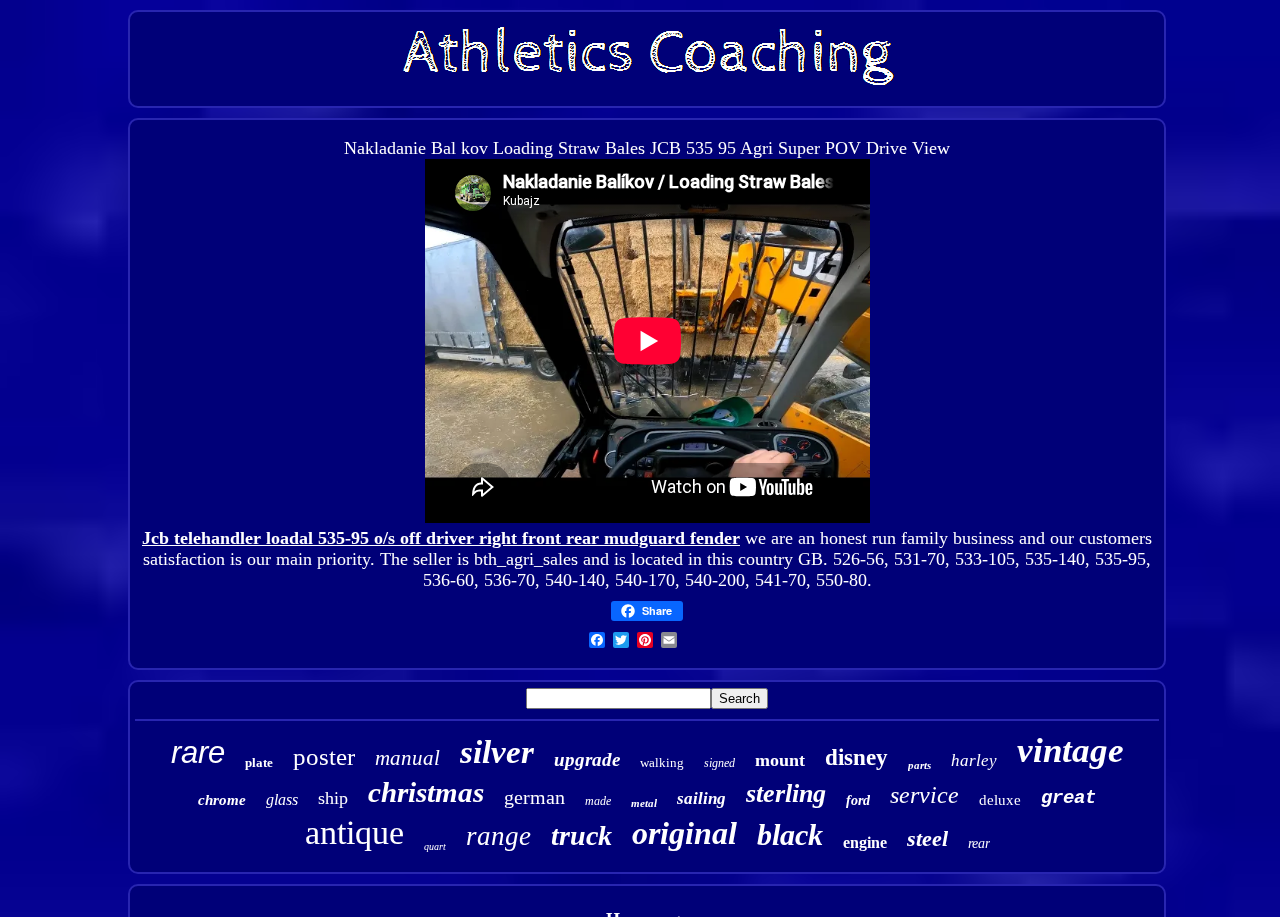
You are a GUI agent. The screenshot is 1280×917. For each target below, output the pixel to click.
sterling (786, 793)
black (790, 834)
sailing (701, 798)
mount (780, 760)
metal (644, 803)
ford (858, 800)
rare (198, 752)
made (598, 801)
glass (282, 799)
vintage (1070, 750)
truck (581, 835)
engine (865, 842)
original (684, 833)
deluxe (1000, 800)
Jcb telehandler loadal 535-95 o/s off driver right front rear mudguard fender (441, 538)
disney (856, 757)
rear (979, 843)
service (924, 795)
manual (407, 758)
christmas (426, 792)
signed (719, 763)
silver (497, 752)
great (1068, 798)
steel (927, 838)
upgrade (587, 759)
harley (974, 760)
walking (662, 762)
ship (333, 798)
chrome (222, 800)
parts (919, 765)
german (534, 797)
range (498, 836)
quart (435, 846)
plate (259, 762)
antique (354, 832)
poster (324, 756)
